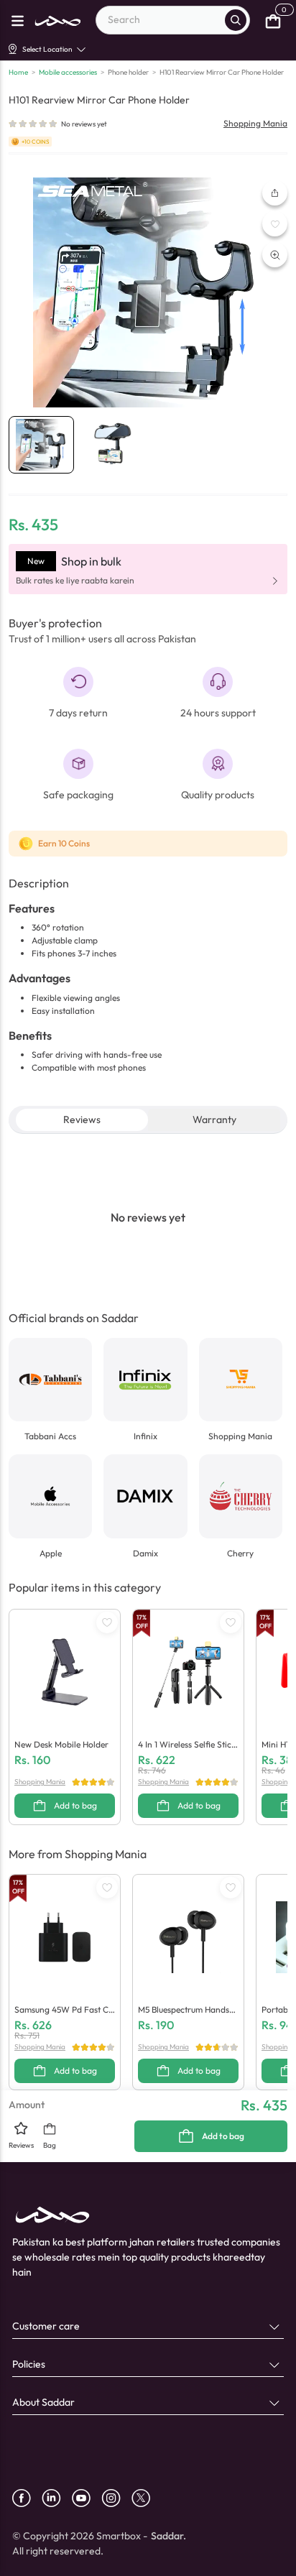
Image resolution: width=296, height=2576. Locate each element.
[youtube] (87, 2498)
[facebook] (27, 2498)
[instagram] (116, 2498)
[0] (273, 20)
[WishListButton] (275, 224)
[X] (146, 2498)
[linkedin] (57, 2498)
